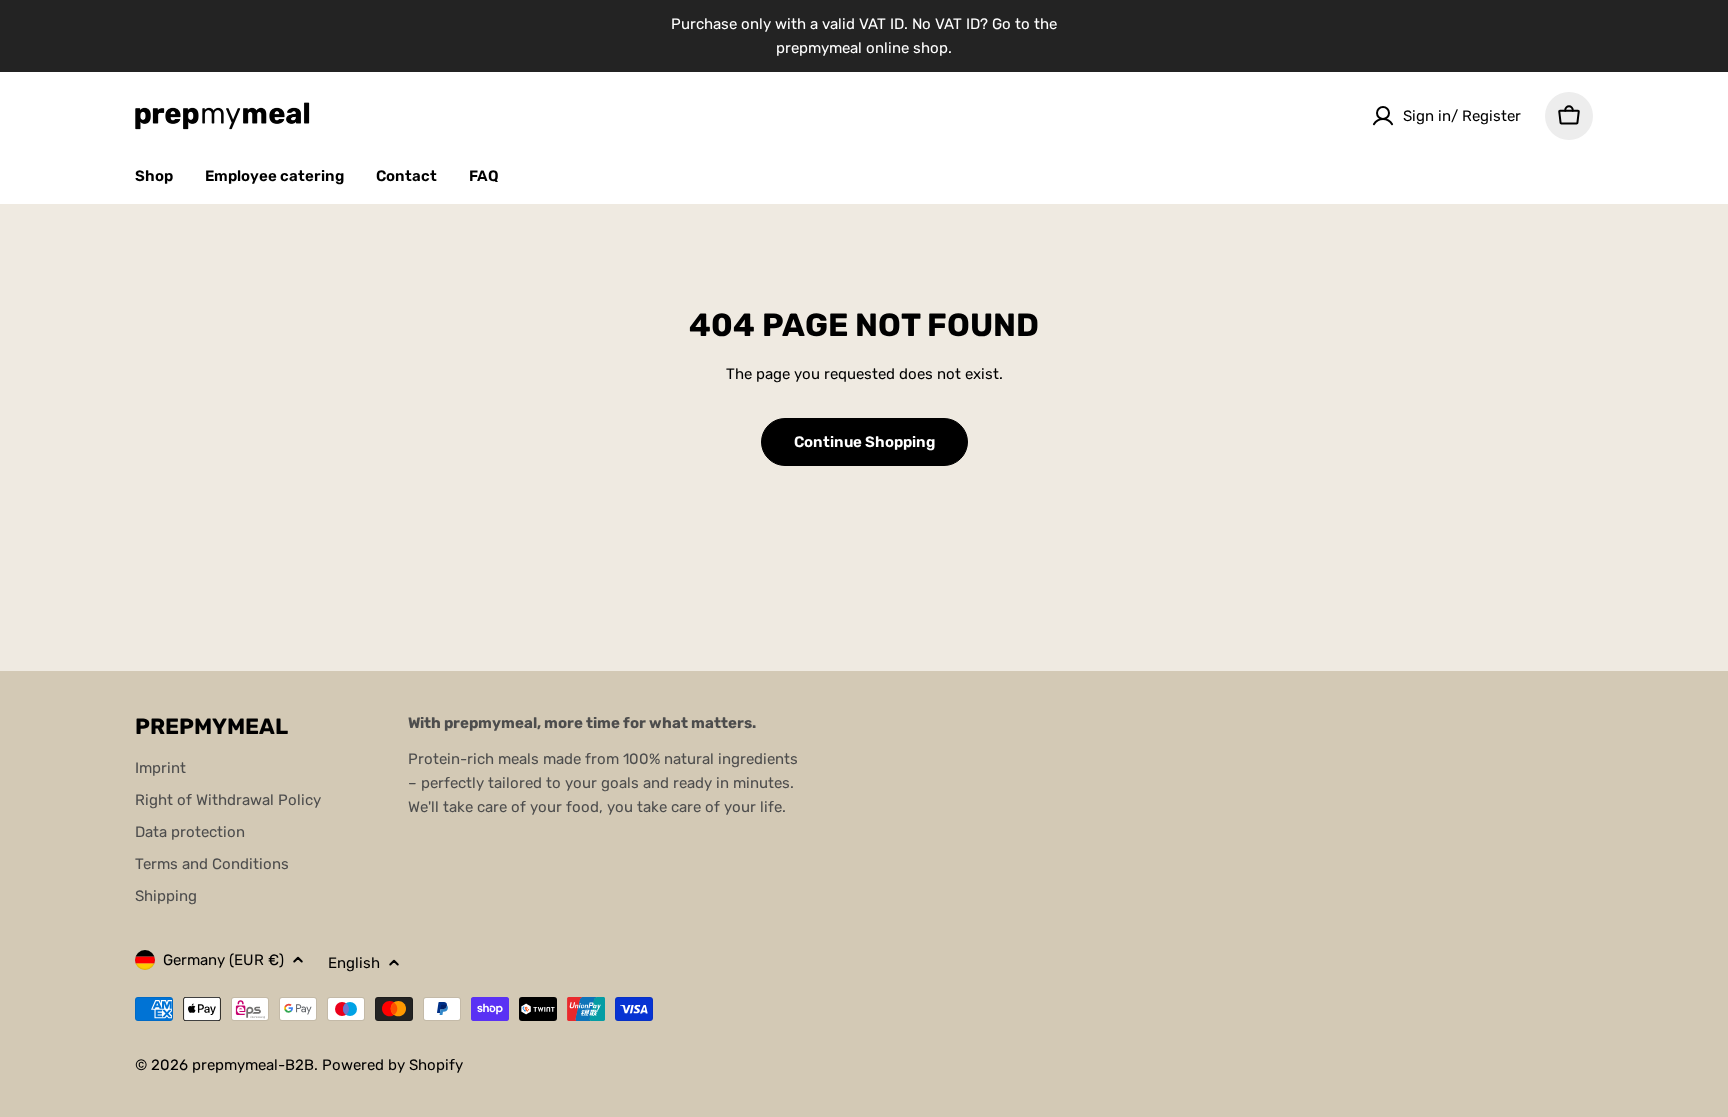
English (354, 963)
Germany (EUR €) (223, 960)
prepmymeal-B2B (253, 1065)
